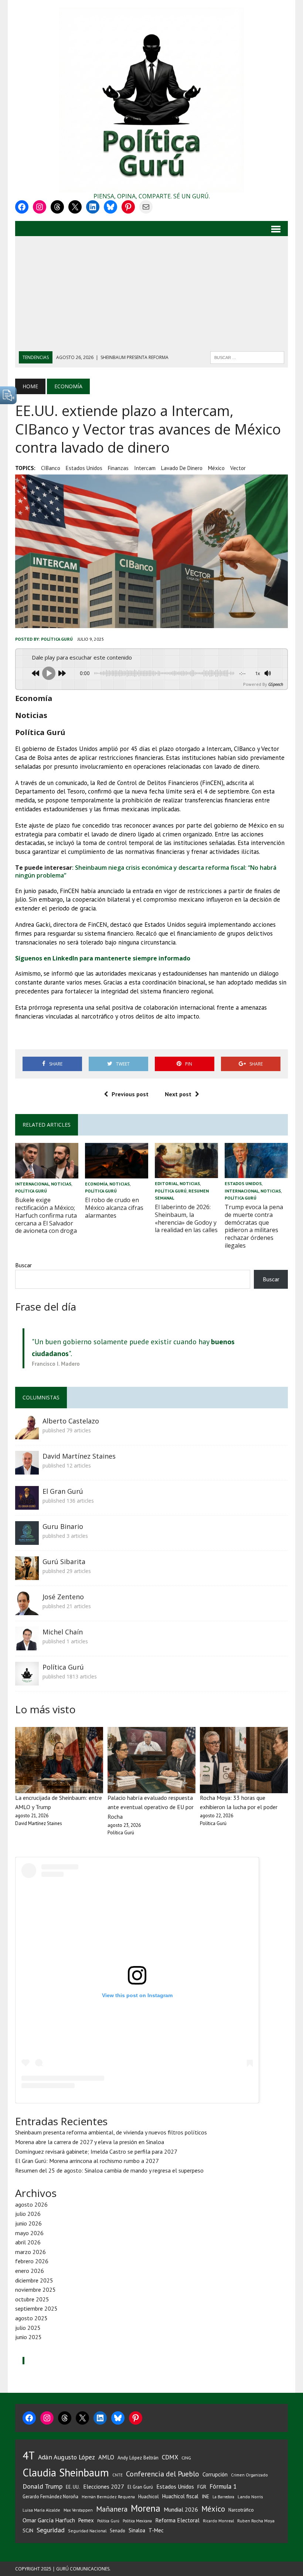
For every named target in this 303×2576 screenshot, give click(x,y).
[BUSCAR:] (247, 357)
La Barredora (223, 2497)
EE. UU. (73, 2487)
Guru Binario (63, 1526)
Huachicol (149, 2497)
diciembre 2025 (34, 2280)
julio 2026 (28, 2214)
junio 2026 (28, 2223)
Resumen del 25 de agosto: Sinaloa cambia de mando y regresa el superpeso (109, 2170)
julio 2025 (28, 2328)
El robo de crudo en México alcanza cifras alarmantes (114, 1208)
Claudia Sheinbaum (66, 2473)
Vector (238, 468)
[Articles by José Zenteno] (27, 1610)
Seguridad (51, 2530)
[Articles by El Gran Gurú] (27, 1505)
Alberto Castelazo (71, 1421)
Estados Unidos (84, 468)
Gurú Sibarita (64, 1562)
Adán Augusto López (67, 2457)
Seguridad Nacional (87, 2531)
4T (29, 2455)
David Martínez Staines (79, 1456)
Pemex (86, 2520)
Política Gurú (57, 639)
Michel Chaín (63, 1632)
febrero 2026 (32, 2261)
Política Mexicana (137, 2521)
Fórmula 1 (223, 2486)
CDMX (170, 2457)
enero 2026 (30, 2271)
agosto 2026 (31, 2204)
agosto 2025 (31, 2318)
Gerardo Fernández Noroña (50, 2497)
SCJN (28, 2530)
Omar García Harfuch (49, 2520)
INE (205, 2496)
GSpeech (276, 684)
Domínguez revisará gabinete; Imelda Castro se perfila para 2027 (96, 2151)
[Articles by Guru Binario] (27, 1540)
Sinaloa (137, 2530)
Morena (146, 2508)
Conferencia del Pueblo (163, 2474)
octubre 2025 (32, 2299)
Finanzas (118, 468)
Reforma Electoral (177, 2520)
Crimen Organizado (249, 2475)
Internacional (32, 1184)
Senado (118, 2530)
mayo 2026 (29, 2233)
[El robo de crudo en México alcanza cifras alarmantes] (117, 1173)
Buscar (23, 1265)
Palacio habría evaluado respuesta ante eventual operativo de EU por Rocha (151, 1807)
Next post (178, 1094)
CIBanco (51, 468)
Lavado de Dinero (182, 468)
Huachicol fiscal (180, 2496)
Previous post (130, 1094)
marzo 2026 (30, 2252)
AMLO (106, 2457)
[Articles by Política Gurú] (27, 1680)
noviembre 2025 (35, 2290)
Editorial (166, 1183)
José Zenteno (63, 1597)
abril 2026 (28, 2242)
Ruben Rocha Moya (256, 2521)
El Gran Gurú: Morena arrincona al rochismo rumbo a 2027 (87, 2161)
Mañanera (112, 2509)
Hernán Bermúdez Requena (108, 2497)
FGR (202, 2487)
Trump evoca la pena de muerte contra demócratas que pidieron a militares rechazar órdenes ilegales (254, 1226)
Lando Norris (250, 2497)
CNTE (118, 2475)
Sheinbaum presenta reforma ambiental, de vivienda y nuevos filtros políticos (111, 2132)
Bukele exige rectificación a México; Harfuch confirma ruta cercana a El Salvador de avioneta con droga (46, 1215)
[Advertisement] (151, 296)
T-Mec (156, 2530)
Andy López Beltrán (138, 2458)
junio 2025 (28, 2337)
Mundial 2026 (181, 2509)
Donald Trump (42, 2486)
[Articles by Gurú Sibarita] (27, 1575)
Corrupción (215, 2474)
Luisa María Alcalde (41, 2510)
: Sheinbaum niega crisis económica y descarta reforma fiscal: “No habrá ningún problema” (146, 871)
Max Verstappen (78, 2510)
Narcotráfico (241, 2510)
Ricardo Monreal (218, 2521)
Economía (96, 1184)
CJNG (186, 2458)
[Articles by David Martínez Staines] (27, 1469)
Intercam (145, 468)
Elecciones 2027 (104, 2486)
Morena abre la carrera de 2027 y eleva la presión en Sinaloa (90, 2142)
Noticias (61, 1184)
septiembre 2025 (36, 2308)
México (216, 468)
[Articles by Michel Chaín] (27, 1645)
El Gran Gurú (63, 1491)
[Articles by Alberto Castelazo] (27, 1434)
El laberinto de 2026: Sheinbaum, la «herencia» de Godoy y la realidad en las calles (186, 1218)
